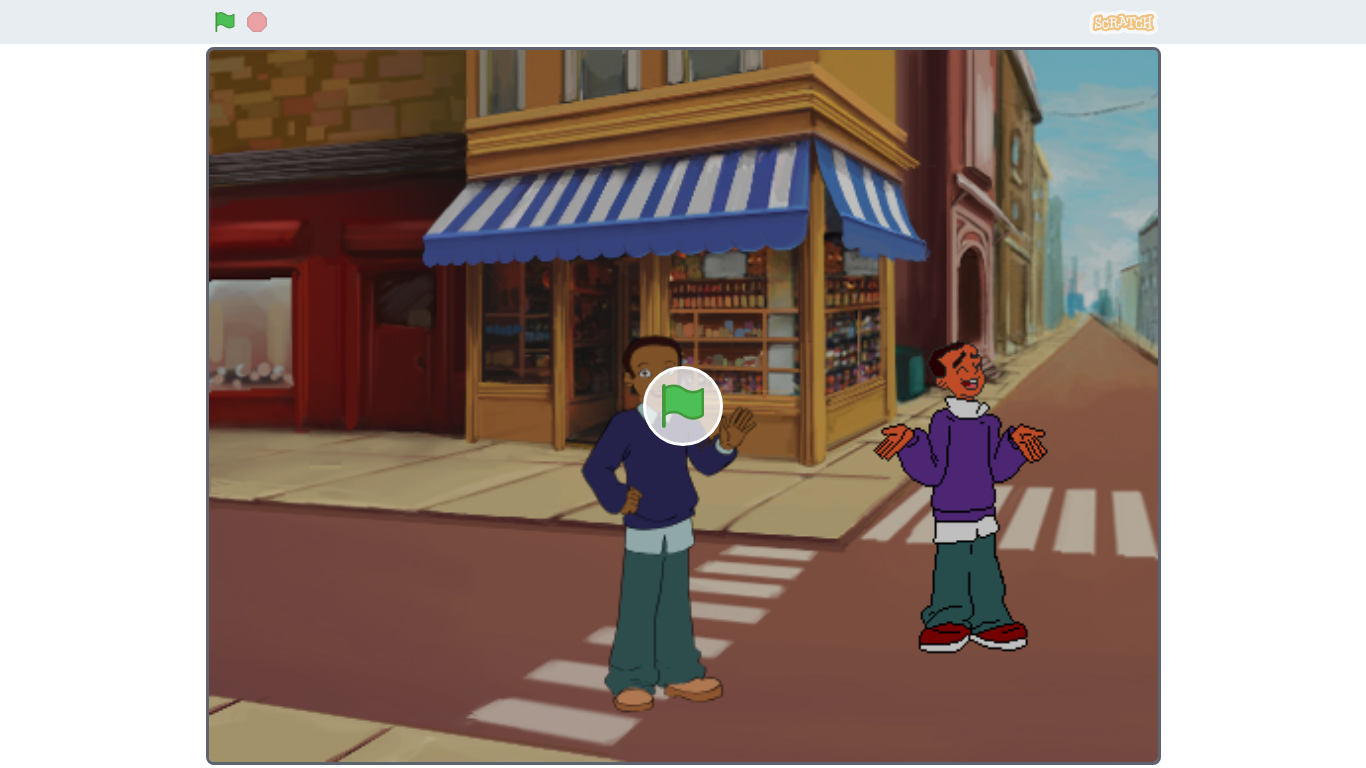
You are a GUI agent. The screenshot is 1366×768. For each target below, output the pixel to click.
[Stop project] (257, 22)
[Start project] (225, 22)
